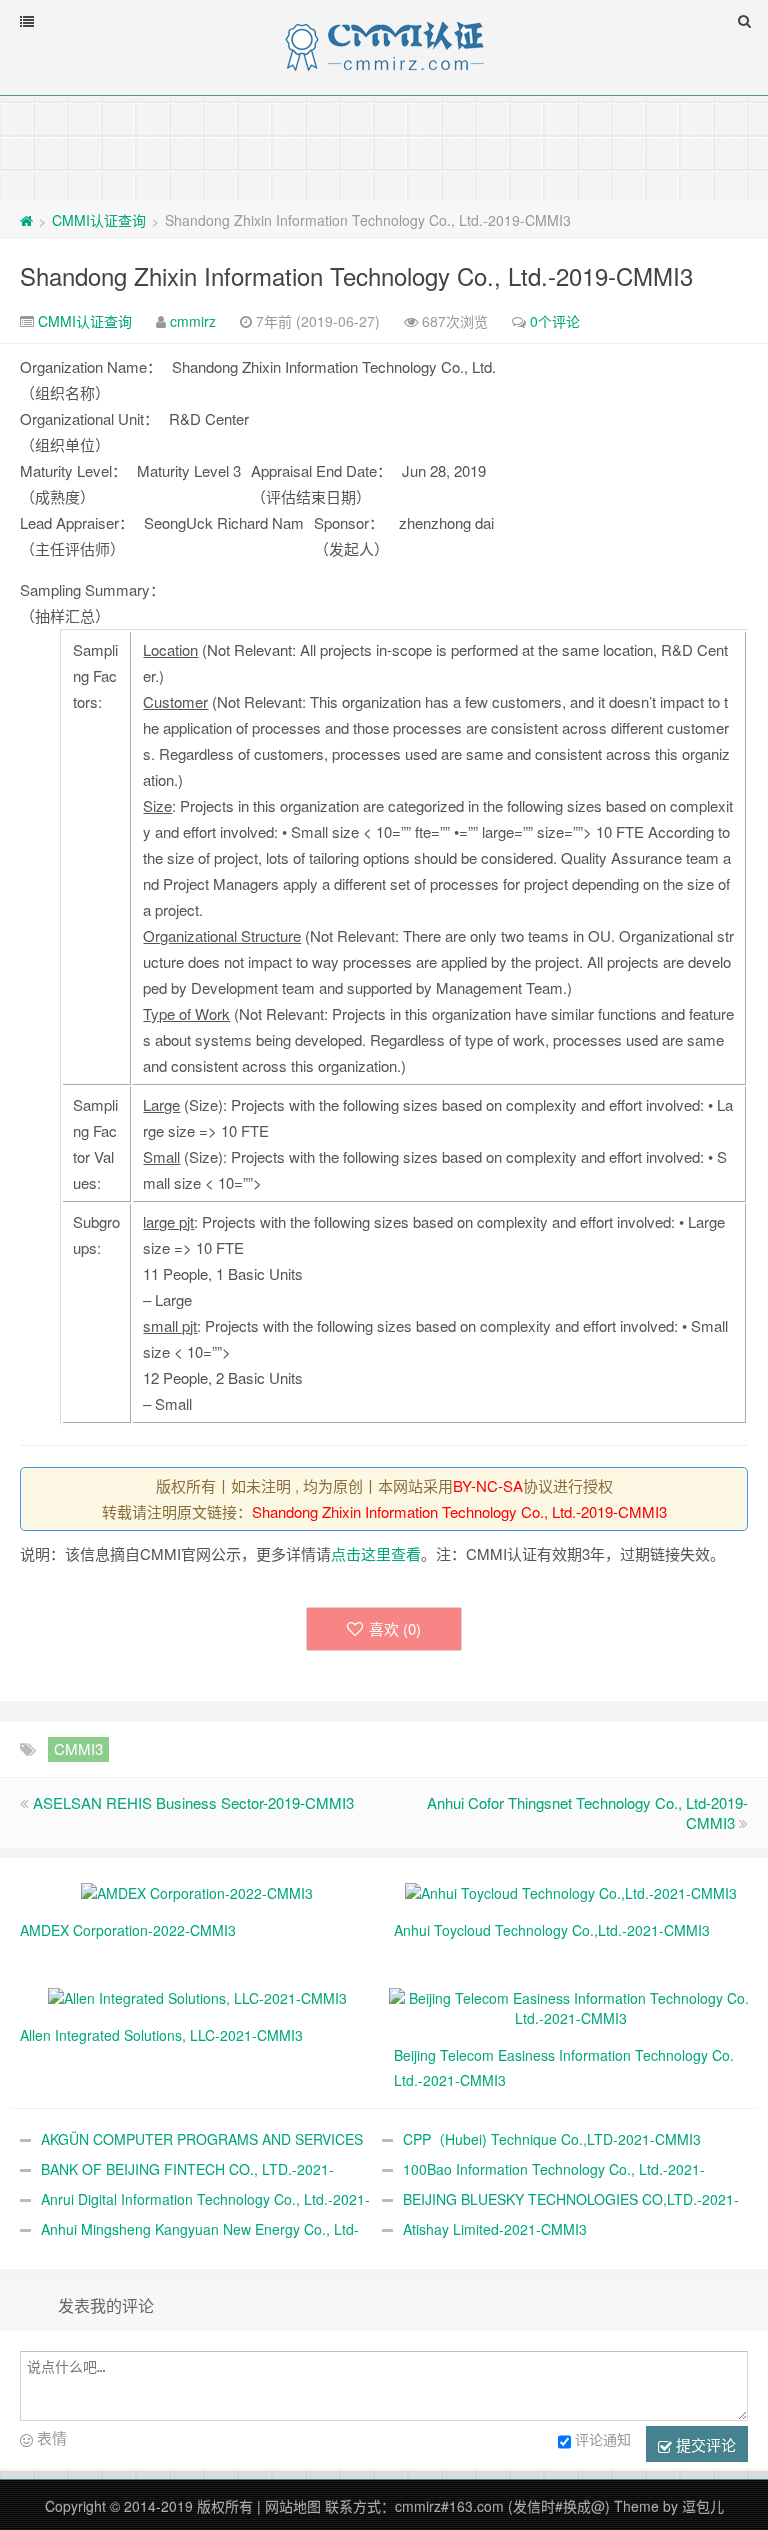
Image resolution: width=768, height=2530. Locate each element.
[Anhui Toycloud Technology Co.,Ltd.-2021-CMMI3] (571, 1891)
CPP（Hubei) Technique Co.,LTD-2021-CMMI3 (552, 2139)
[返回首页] (26, 220)
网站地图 (293, 2506)
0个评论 (555, 321)
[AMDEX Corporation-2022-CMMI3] (197, 1891)
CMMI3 (78, 1748)
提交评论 (704, 2444)
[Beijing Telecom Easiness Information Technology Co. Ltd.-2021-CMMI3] (571, 2006)
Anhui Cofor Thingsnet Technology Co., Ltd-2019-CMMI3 (587, 1812)
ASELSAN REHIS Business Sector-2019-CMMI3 (193, 1802)
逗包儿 (703, 2506)
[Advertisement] (384, 147)
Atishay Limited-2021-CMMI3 (495, 2229)
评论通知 (603, 2439)
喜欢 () (395, 1628)
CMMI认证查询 (99, 220)
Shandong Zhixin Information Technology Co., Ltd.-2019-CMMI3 (356, 275)
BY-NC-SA (488, 1485)
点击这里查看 (376, 1553)
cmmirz (193, 321)
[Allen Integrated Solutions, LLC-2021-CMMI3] (197, 1996)
